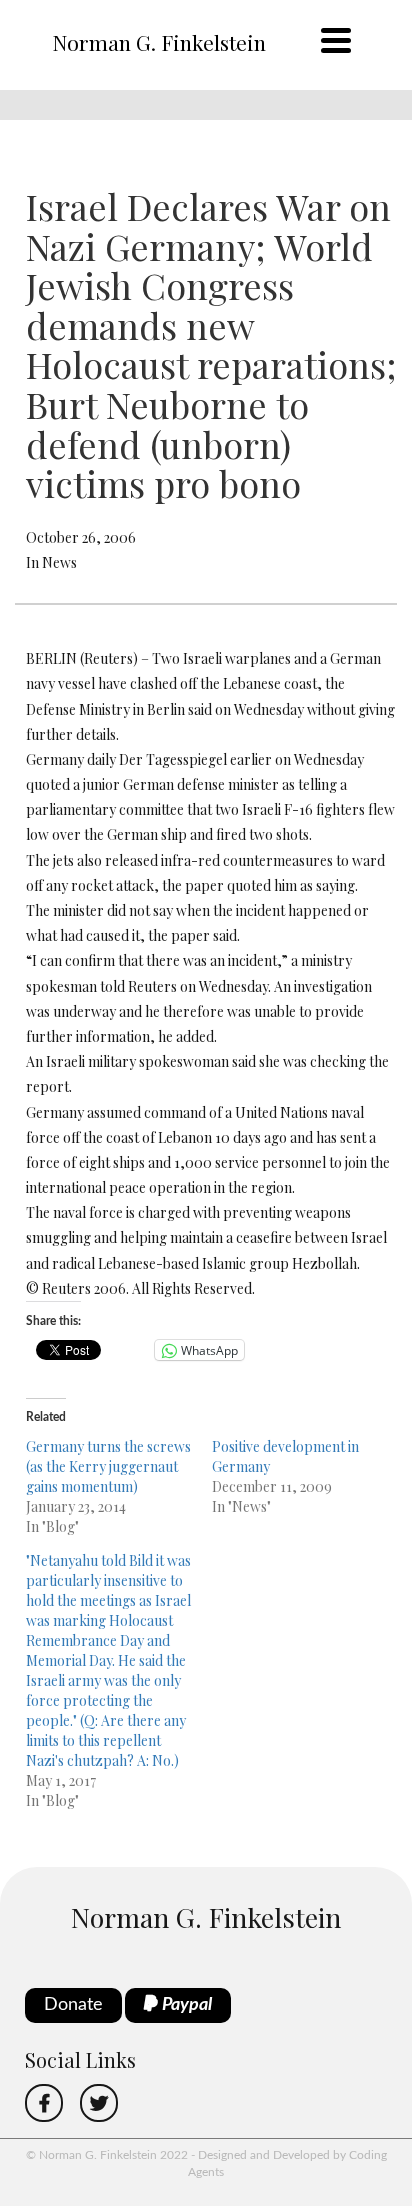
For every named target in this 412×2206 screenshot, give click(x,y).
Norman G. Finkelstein (159, 42)
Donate (73, 2005)
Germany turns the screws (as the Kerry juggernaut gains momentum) (108, 1466)
